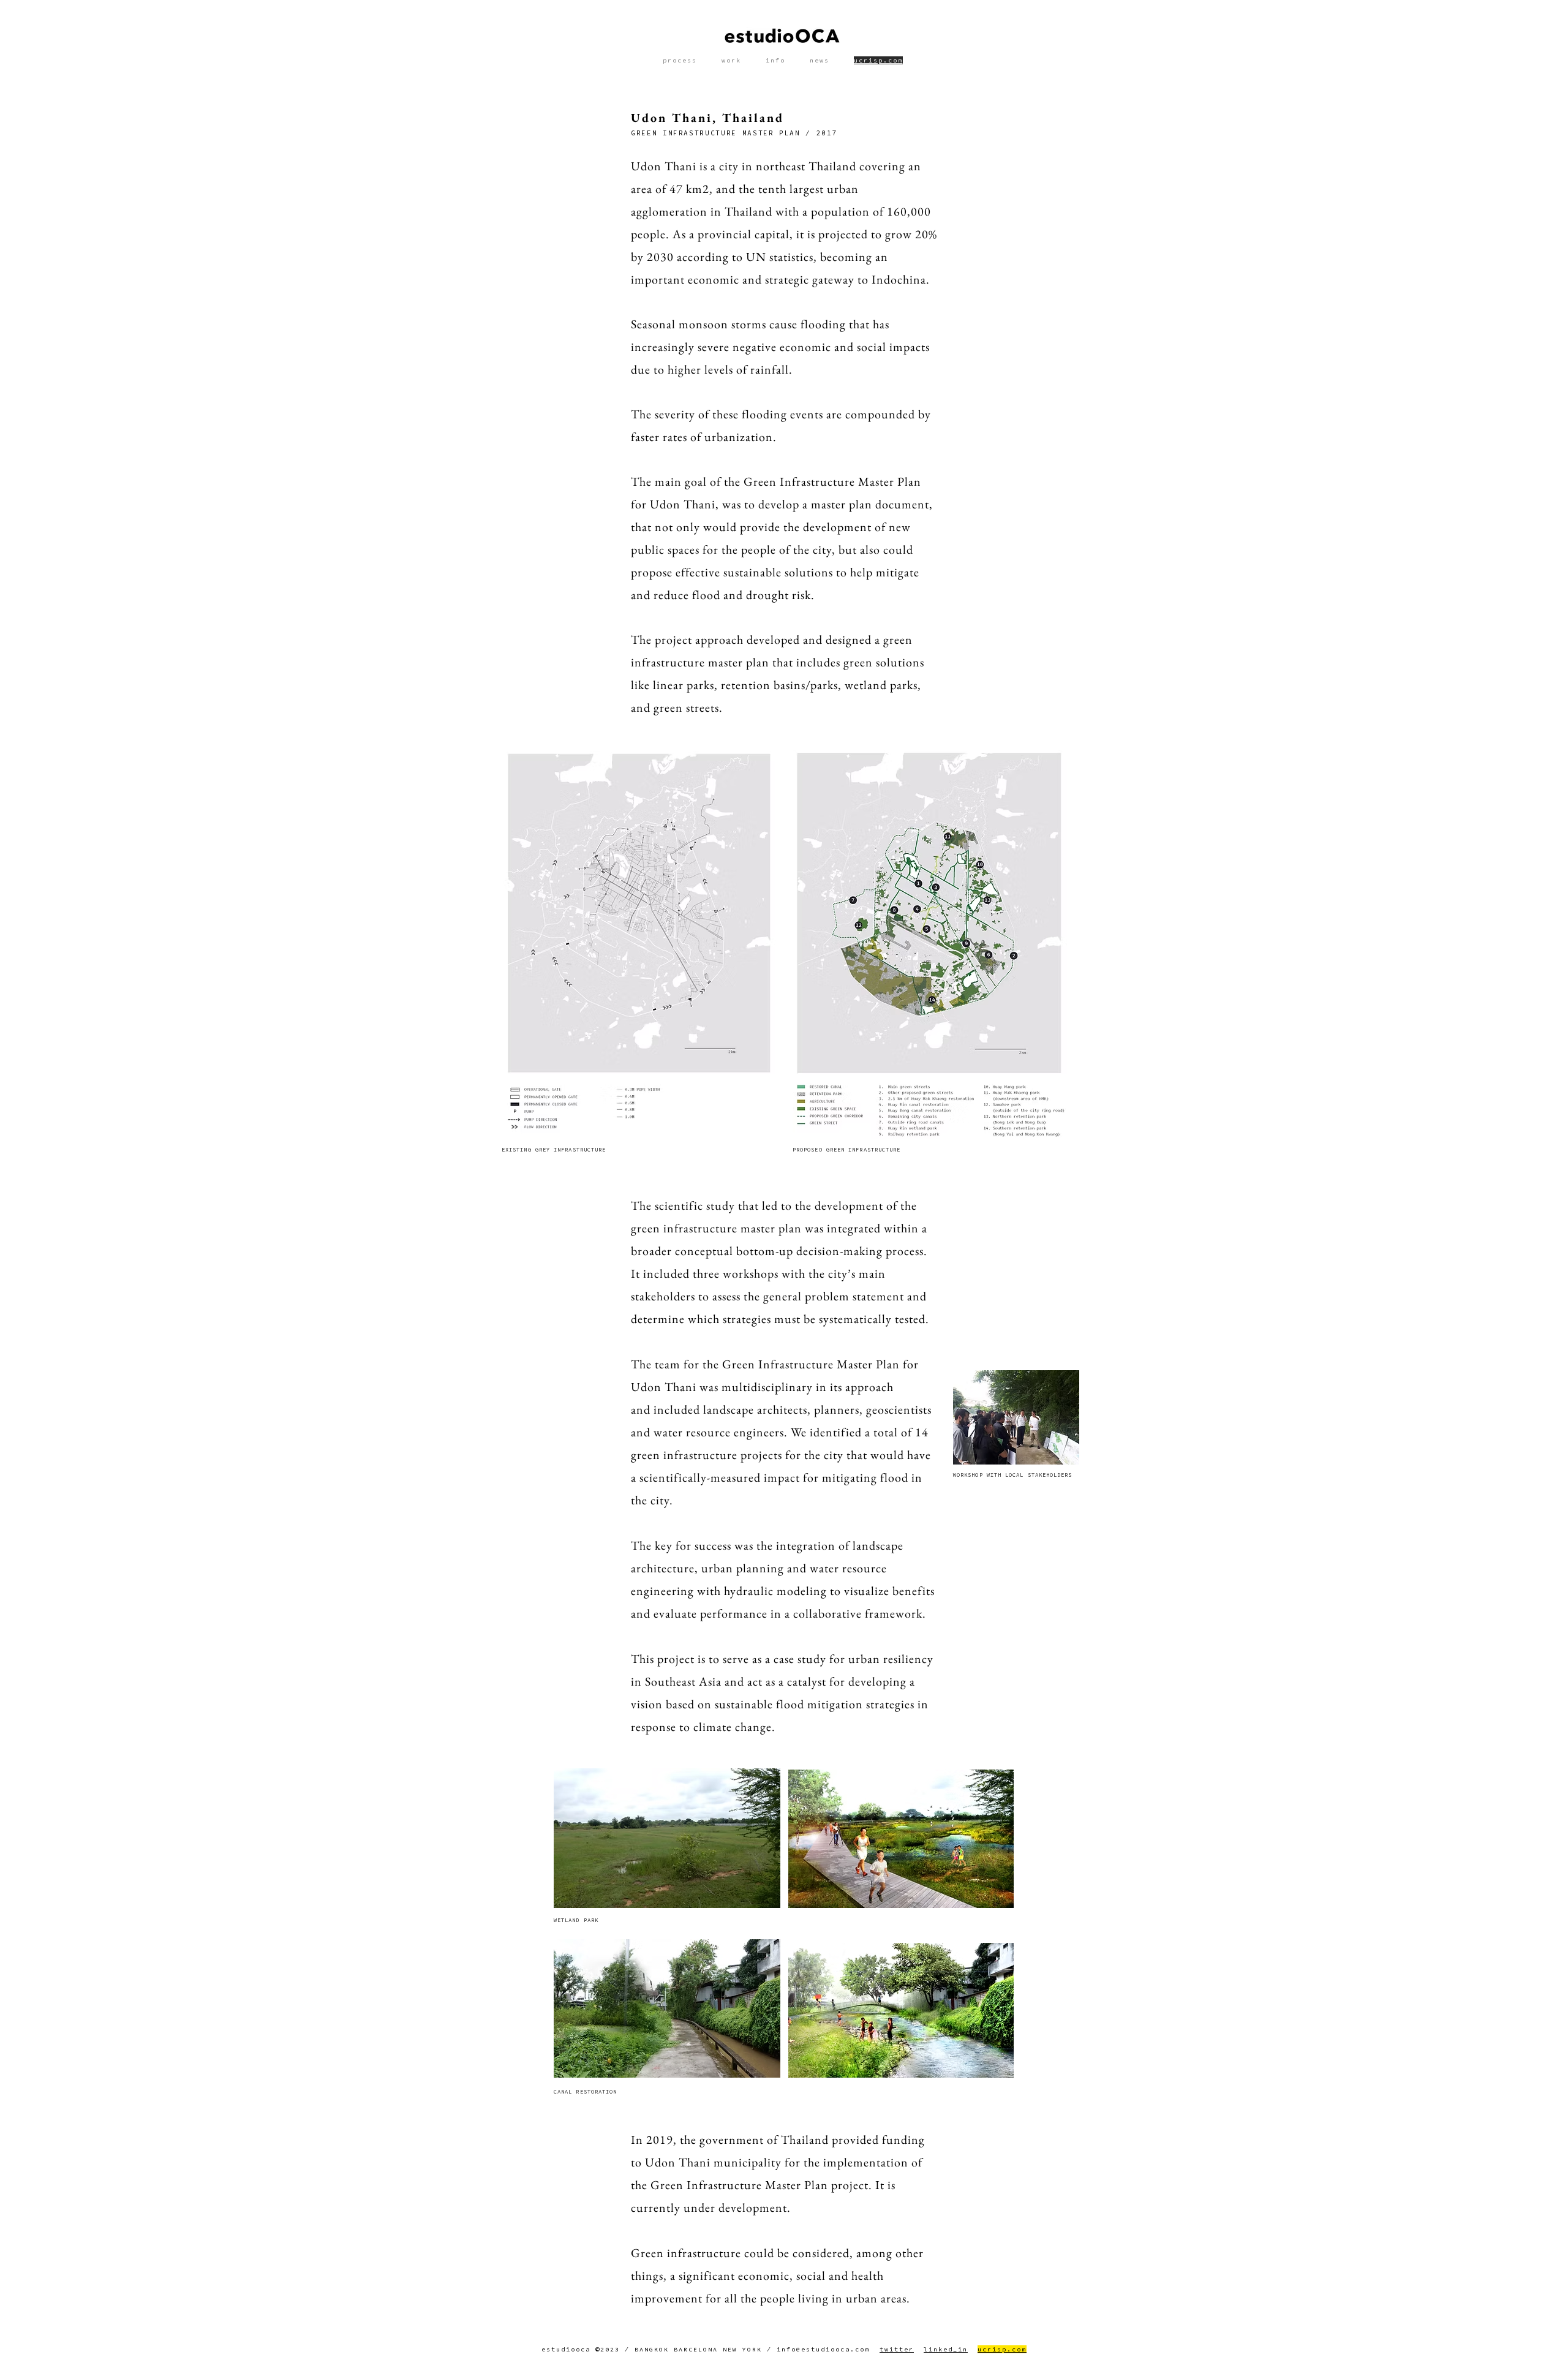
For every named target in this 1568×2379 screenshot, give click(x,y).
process (680, 60)
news (820, 60)
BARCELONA (696, 2349)
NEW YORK (742, 2349)
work (731, 60)
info (775, 60)
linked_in (946, 2349)
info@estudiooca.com (823, 2349)
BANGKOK (652, 2349)
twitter (897, 2349)
